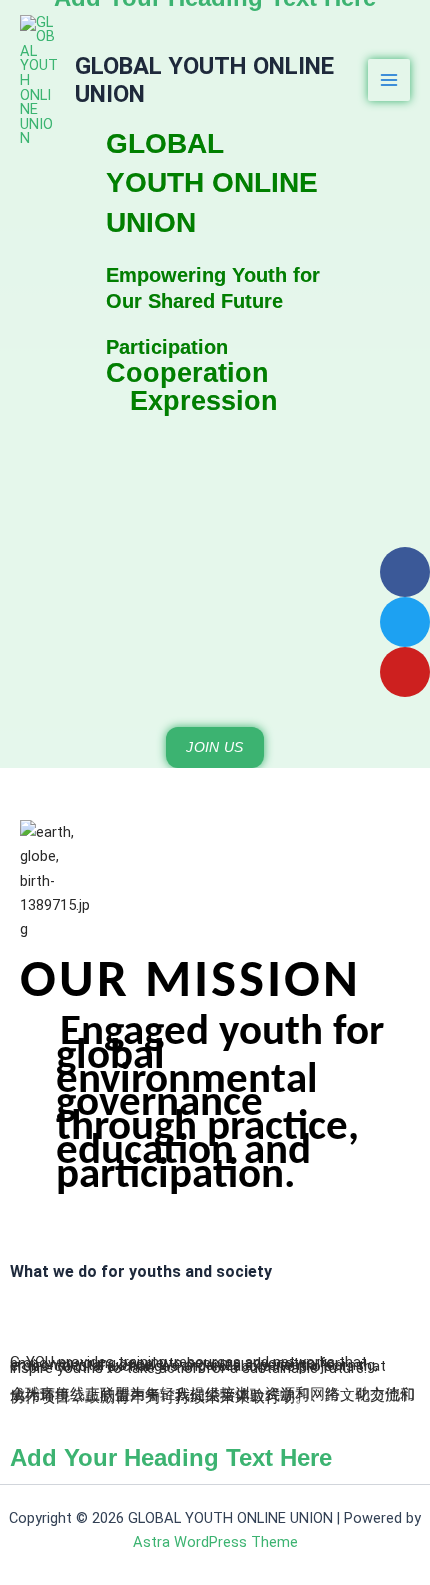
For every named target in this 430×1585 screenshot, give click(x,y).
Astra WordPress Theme (215, 1542)
